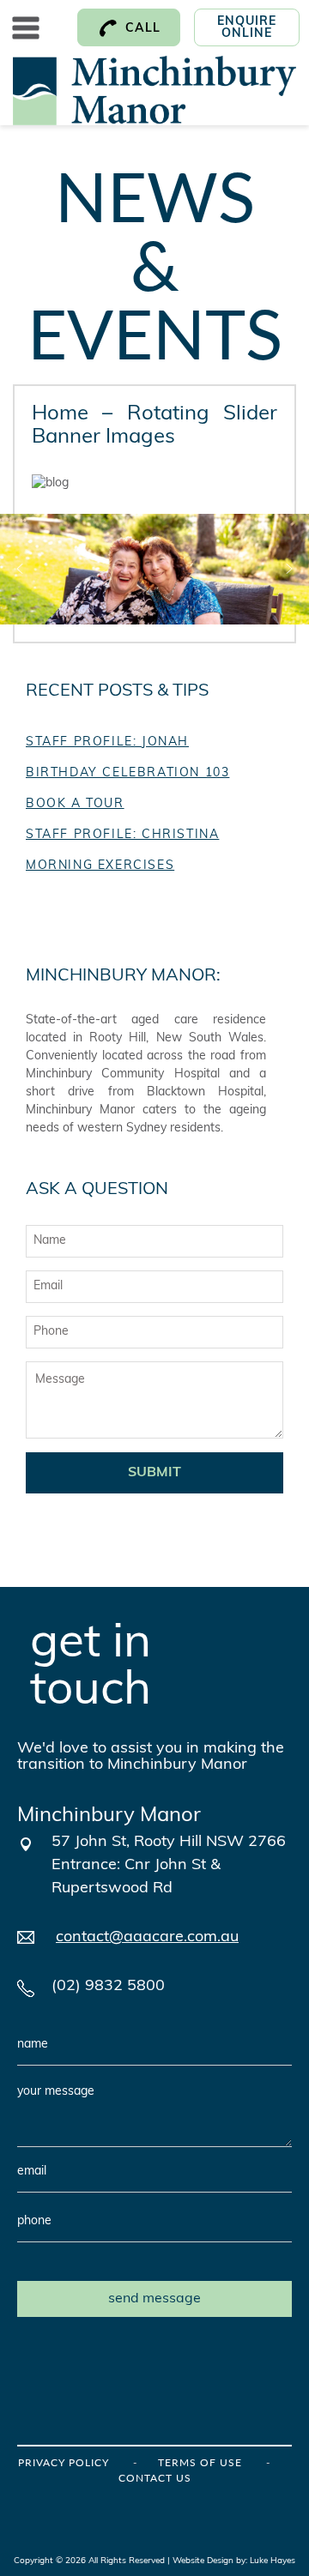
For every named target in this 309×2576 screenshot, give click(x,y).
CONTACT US (155, 2478)
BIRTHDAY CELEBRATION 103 (127, 773)
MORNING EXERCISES (100, 866)
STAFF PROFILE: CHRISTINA (122, 835)
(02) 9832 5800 (108, 1987)
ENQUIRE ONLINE (247, 28)
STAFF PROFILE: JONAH (107, 742)
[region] (154, 569)
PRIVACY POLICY (64, 2462)
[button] (20, 569)
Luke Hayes (273, 2561)
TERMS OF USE (200, 2462)
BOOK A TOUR (75, 804)
